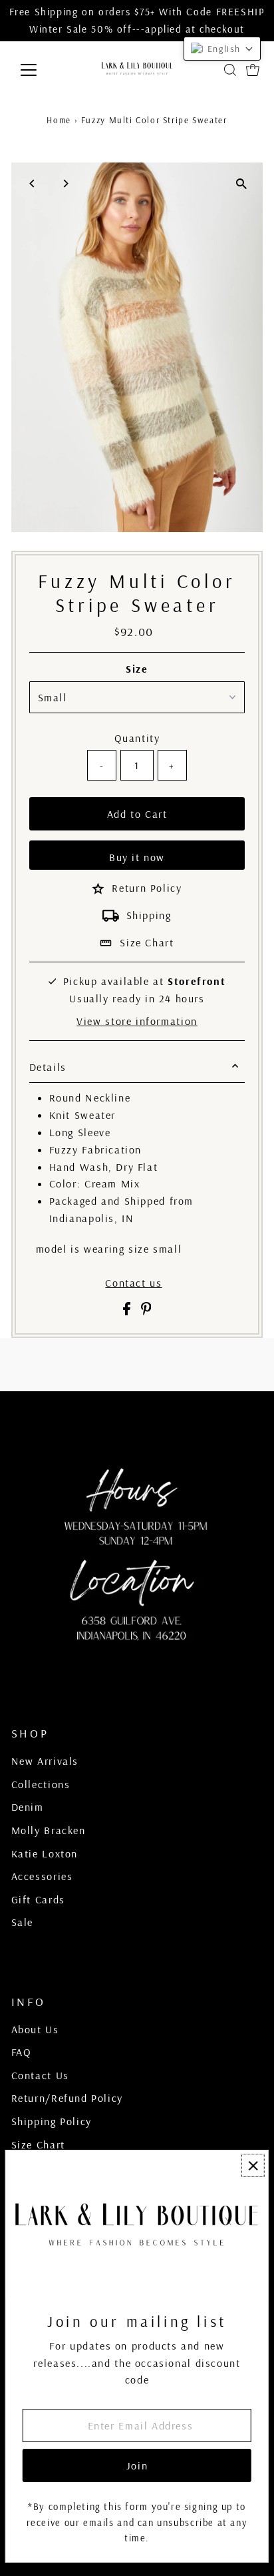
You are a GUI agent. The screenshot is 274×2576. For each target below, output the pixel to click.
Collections (41, 1784)
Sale (22, 1922)
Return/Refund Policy (67, 2098)
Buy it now (137, 857)
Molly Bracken (49, 1830)
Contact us (133, 1283)
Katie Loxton (45, 1853)
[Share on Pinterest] (146, 1311)
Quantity (137, 738)
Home (59, 120)
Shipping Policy (52, 2121)
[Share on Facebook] (129, 1311)
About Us (35, 2029)
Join (137, 2465)
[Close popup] (253, 2165)
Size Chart (147, 942)
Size (137, 669)
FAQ (22, 2052)
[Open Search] (230, 70)
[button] (222, 49)
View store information (137, 1021)
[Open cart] (253, 70)
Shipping (149, 915)
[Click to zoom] (241, 184)
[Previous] (33, 183)
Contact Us (40, 2075)
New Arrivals (45, 1761)
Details (48, 1067)
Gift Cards (38, 1899)
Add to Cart (137, 814)
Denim (28, 1807)
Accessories (42, 1876)
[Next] (66, 183)
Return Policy (147, 888)
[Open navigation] (41, 70)
